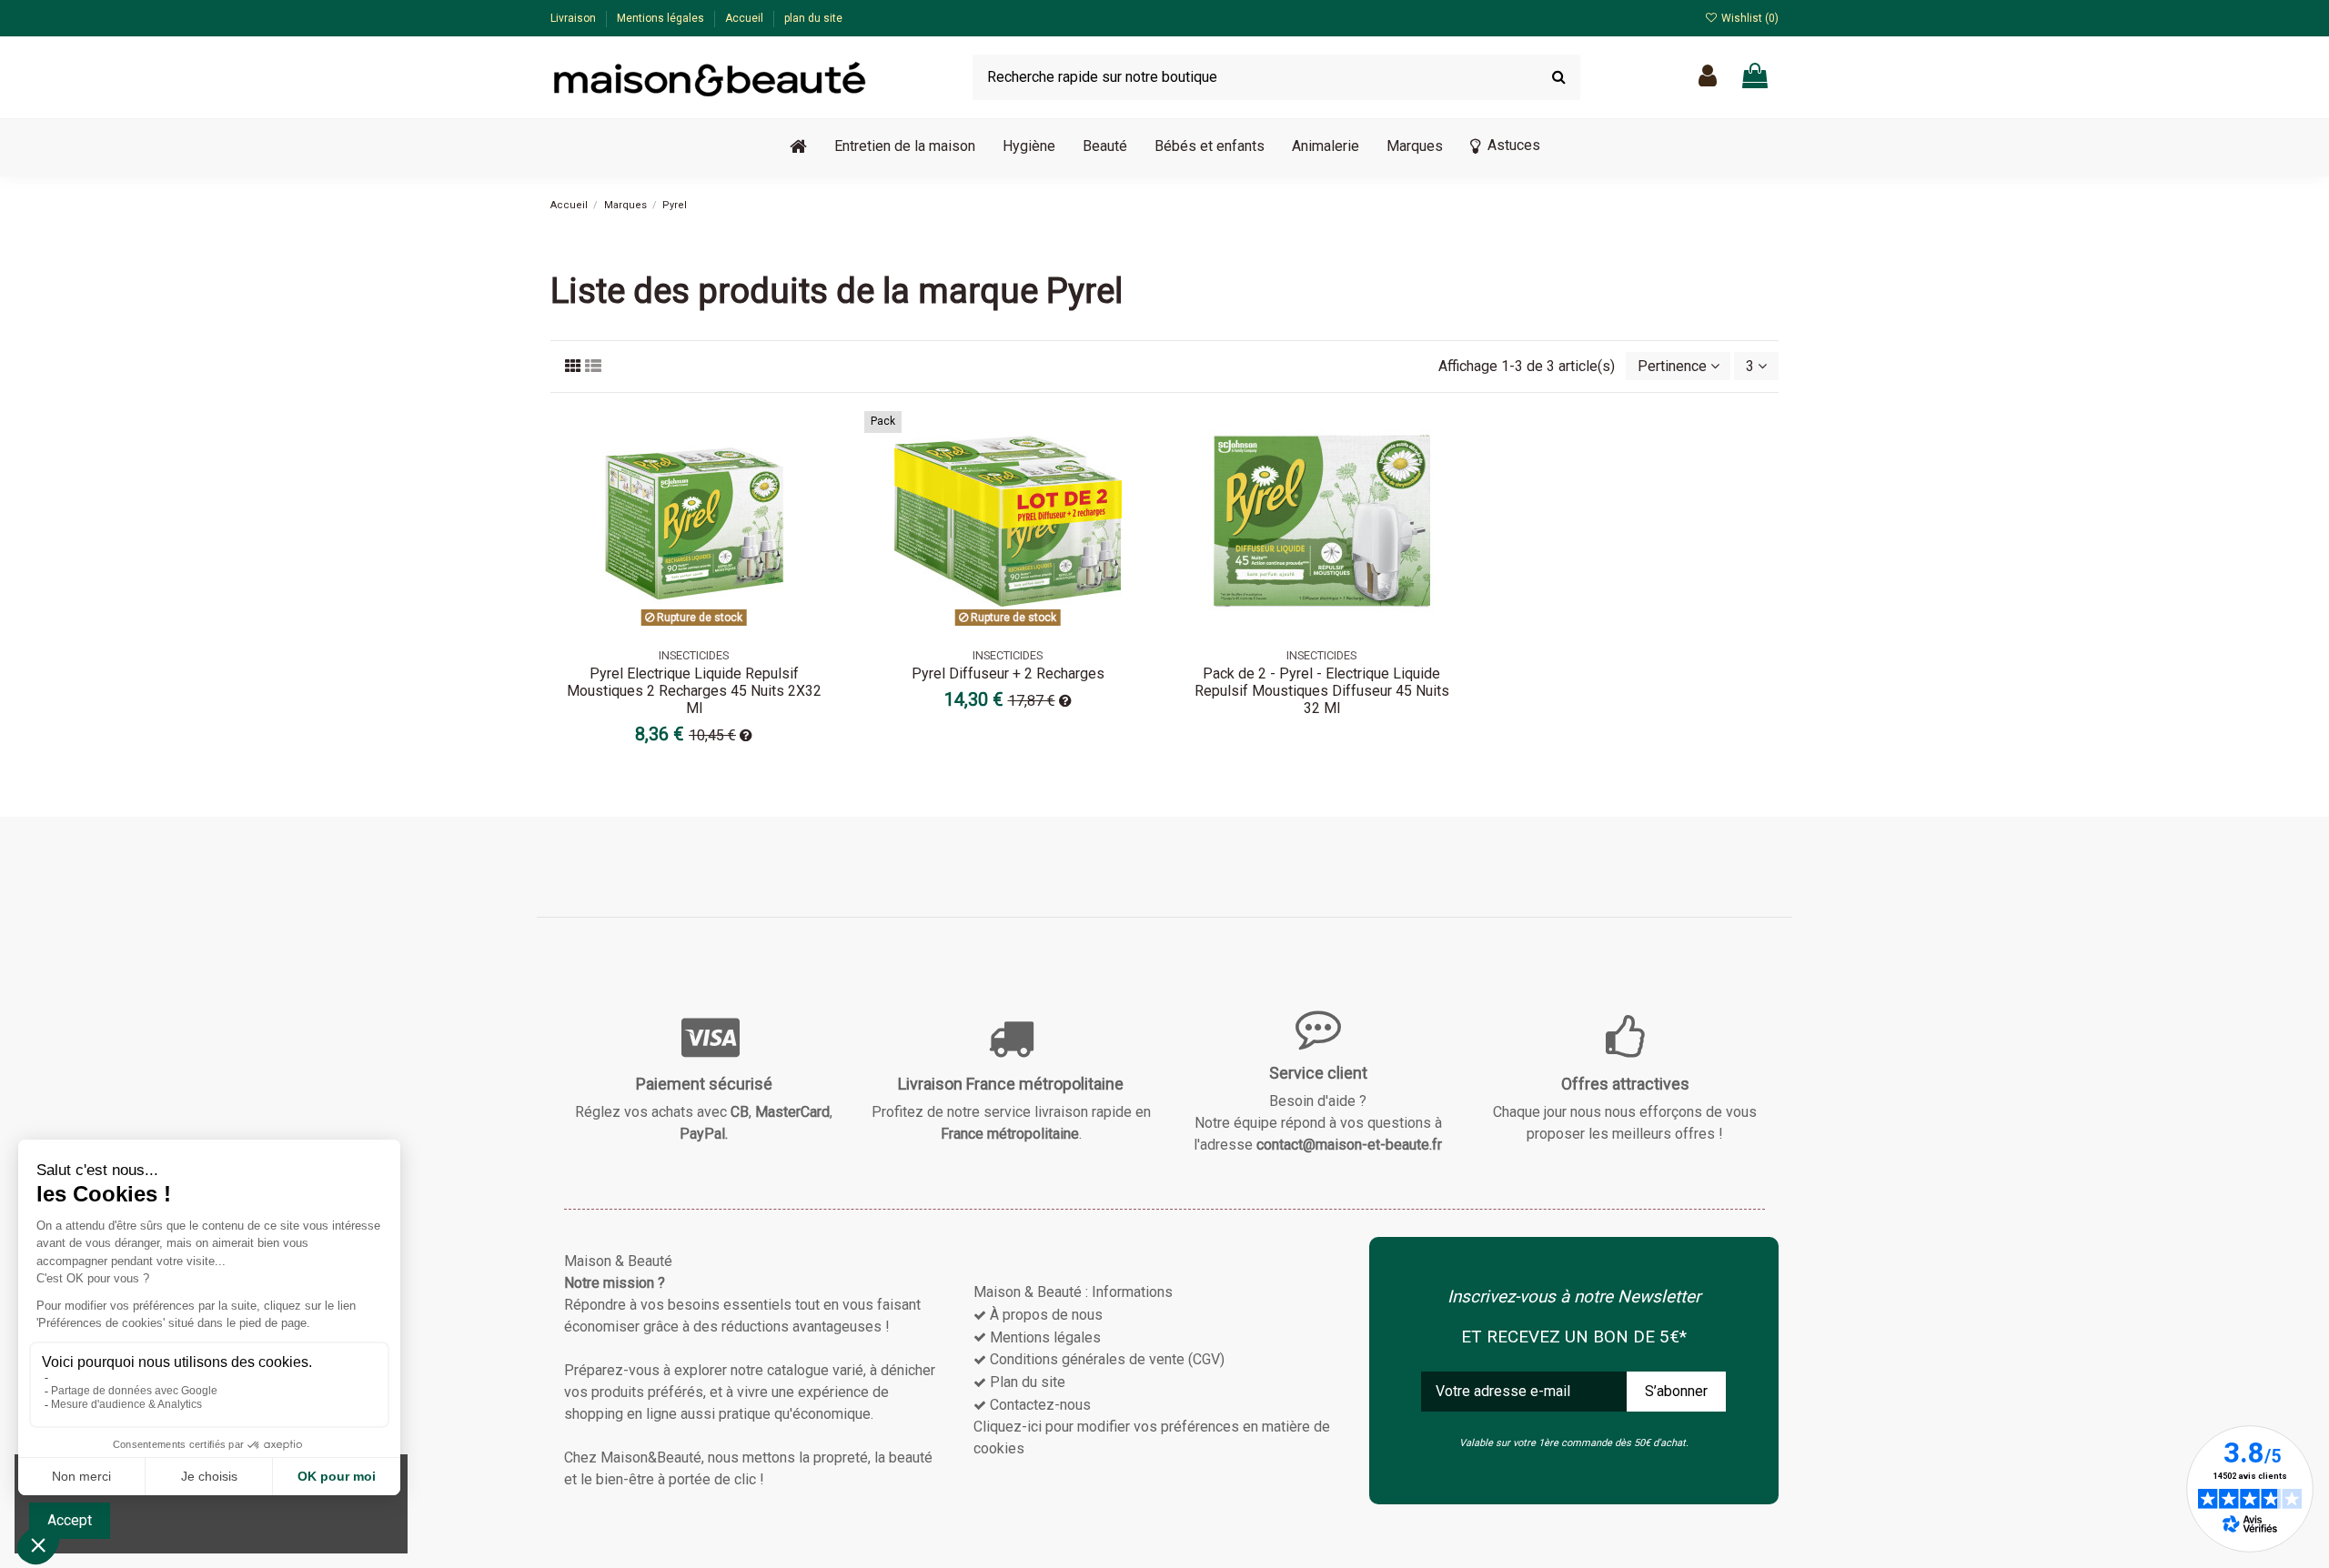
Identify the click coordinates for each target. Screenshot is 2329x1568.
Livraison (575, 18)
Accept (70, 1520)
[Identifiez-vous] (1708, 77)
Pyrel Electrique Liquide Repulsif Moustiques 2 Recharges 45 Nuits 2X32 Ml (694, 691)
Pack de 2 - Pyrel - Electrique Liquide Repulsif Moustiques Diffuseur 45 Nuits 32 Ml (1322, 691)
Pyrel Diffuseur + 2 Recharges (1008, 673)
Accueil (746, 18)
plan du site (813, 18)
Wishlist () (1749, 18)
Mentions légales (662, 18)
